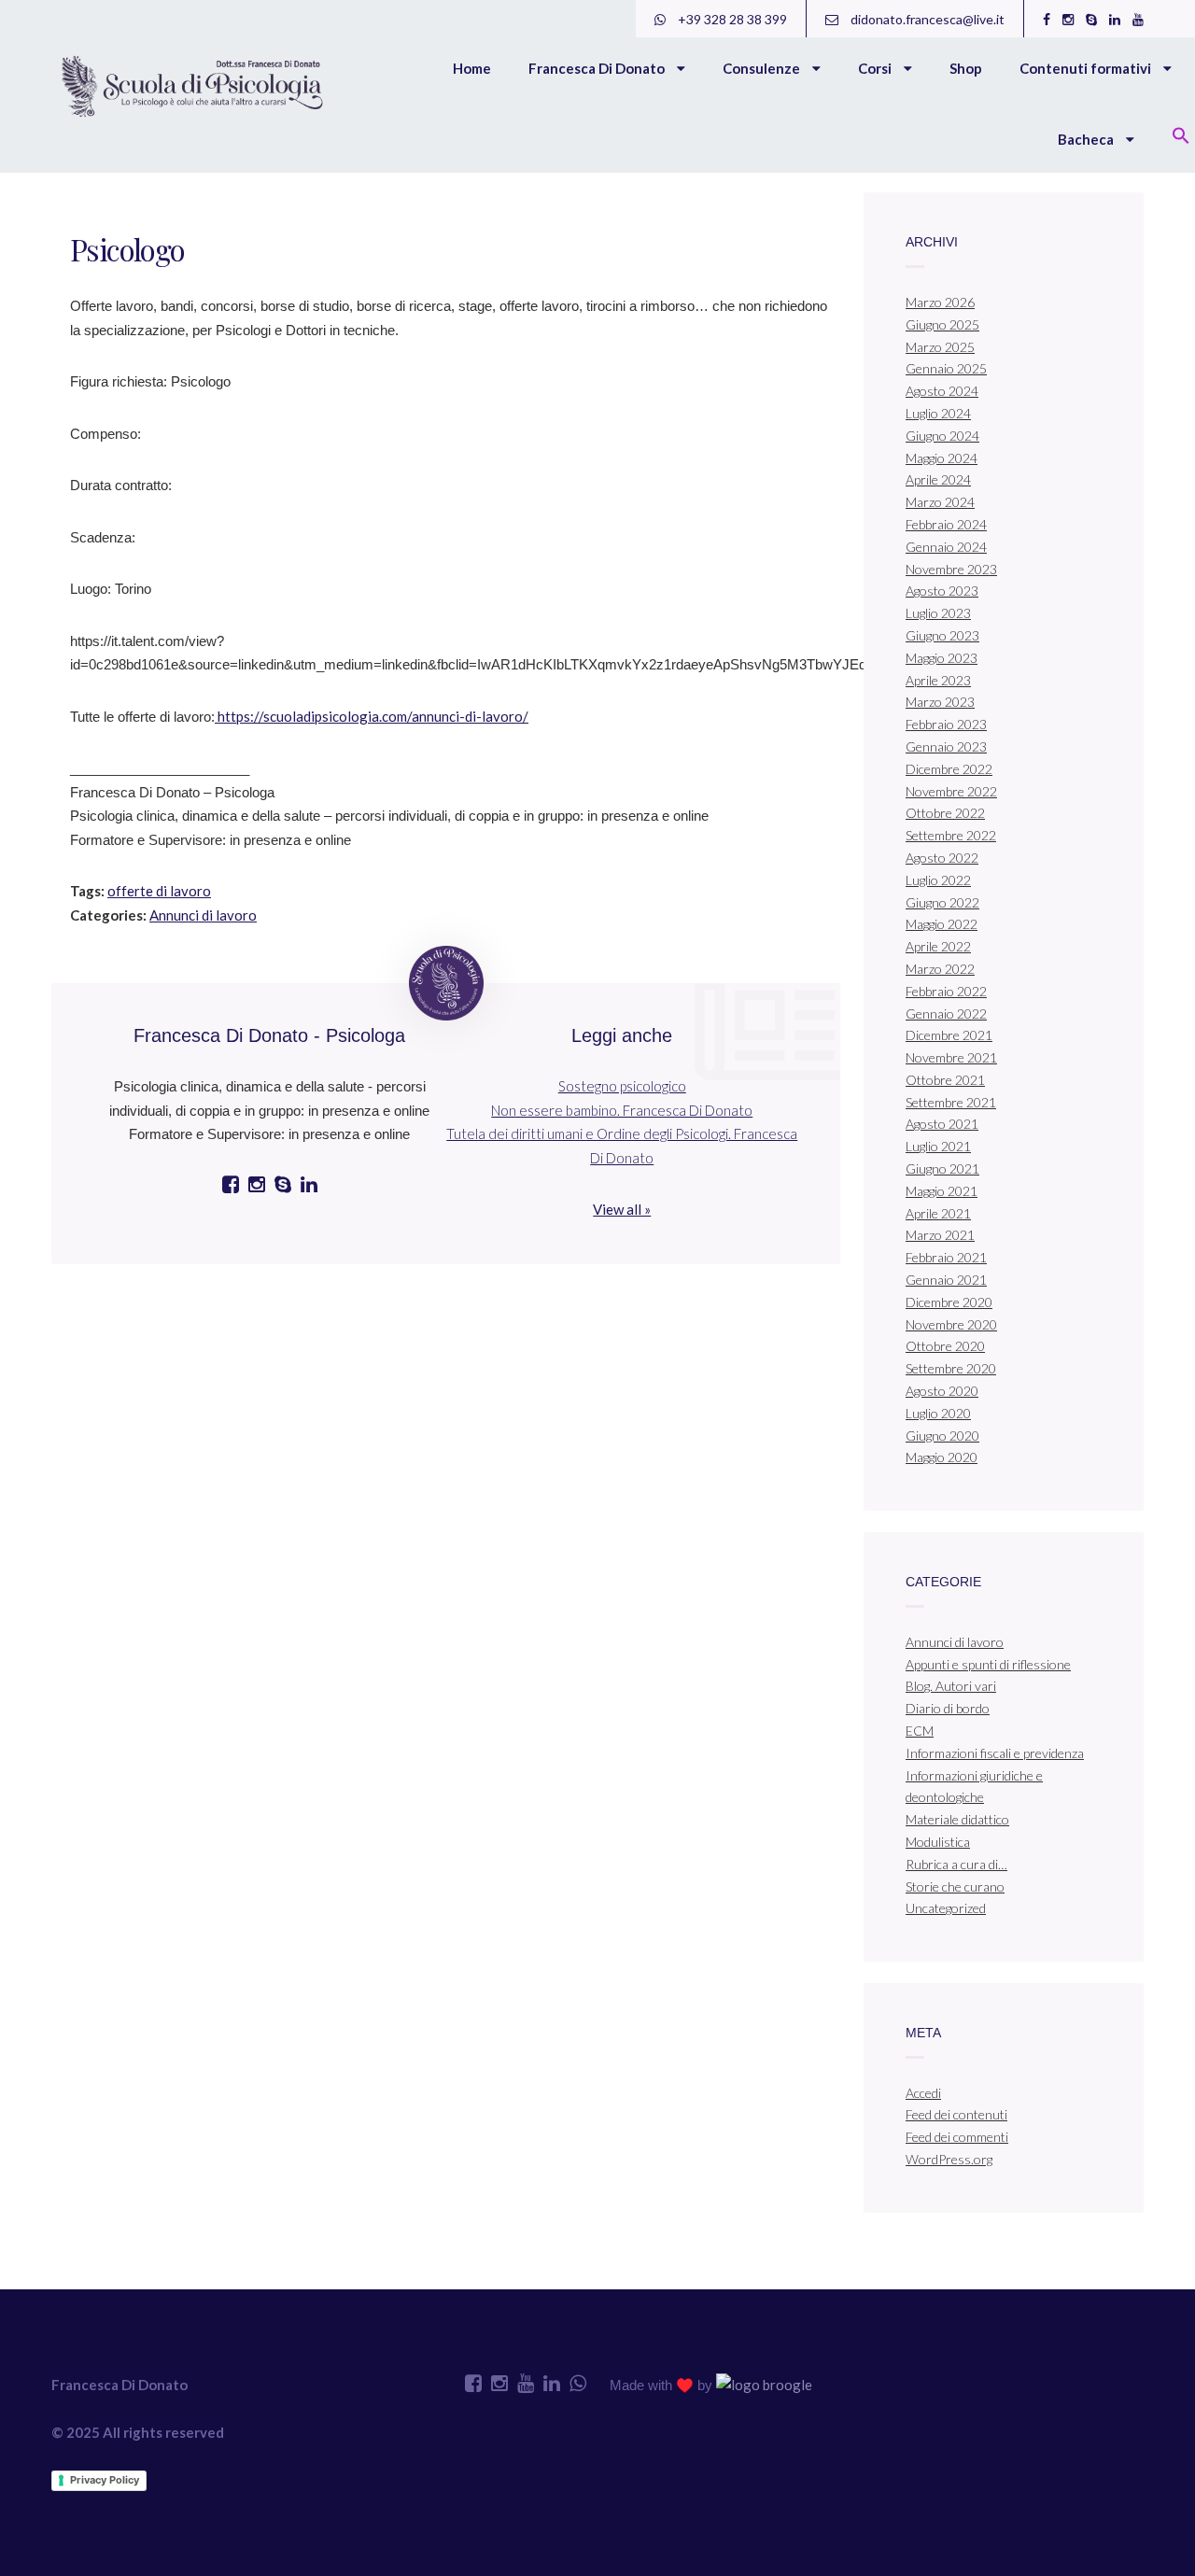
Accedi (923, 2093)
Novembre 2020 (951, 1324)
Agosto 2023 (942, 591)
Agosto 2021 (942, 1124)
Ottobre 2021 (945, 1080)
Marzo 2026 (940, 302)
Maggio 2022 (942, 924)
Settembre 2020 (951, 1368)
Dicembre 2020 (949, 1302)
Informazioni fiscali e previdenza (995, 1753)
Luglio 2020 (938, 1413)
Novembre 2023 (951, 569)
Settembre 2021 (951, 1102)
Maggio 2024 (942, 458)
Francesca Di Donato (598, 68)
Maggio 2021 (942, 1191)
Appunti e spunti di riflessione (988, 1664)
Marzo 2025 (940, 347)
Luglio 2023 (938, 613)
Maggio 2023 (942, 658)
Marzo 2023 (940, 702)
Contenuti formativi (1087, 68)
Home (472, 68)
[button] (1181, 137)
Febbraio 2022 (946, 991)
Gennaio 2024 (946, 547)
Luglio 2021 (938, 1146)
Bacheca (1087, 139)
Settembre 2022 (951, 835)
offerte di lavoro (159, 891)
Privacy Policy (105, 2480)
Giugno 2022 (942, 902)
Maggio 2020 (942, 1457)
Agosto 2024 (942, 391)
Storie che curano (955, 1886)
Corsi (876, 68)
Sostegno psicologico (622, 1086)
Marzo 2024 (940, 502)
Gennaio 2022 (946, 1014)
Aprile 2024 (938, 479)
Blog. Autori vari (951, 1686)
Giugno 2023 (942, 635)
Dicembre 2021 (949, 1035)
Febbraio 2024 (946, 524)
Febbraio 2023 (946, 724)
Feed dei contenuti (956, 2114)
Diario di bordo (948, 1708)
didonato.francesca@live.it (926, 19)
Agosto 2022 (942, 858)
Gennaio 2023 (946, 746)
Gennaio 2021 (946, 1280)
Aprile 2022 (938, 946)
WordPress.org (949, 2159)
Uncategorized (946, 1908)
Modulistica (938, 1842)
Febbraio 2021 (946, 1257)
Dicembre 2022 (949, 769)
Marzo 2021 (940, 1235)
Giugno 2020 (942, 1436)
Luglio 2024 (938, 413)
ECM (920, 1731)
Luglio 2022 (938, 880)
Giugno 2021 (942, 1168)
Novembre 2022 (951, 791)
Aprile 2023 (938, 680)
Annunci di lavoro (203, 915)
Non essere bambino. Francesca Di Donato (622, 1110)
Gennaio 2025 (946, 368)
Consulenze (763, 68)
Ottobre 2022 (945, 813)
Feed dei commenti (957, 2137)
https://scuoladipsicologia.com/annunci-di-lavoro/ (372, 716)
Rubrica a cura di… (956, 1864)
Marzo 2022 (940, 969)
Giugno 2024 (942, 436)
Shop (966, 68)
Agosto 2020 (942, 1391)
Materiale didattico (957, 1819)
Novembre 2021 (951, 1057)
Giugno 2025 (942, 324)
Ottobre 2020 (945, 1346)
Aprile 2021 (938, 1213)
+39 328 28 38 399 (731, 19)
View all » (622, 1209)
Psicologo (127, 249)
